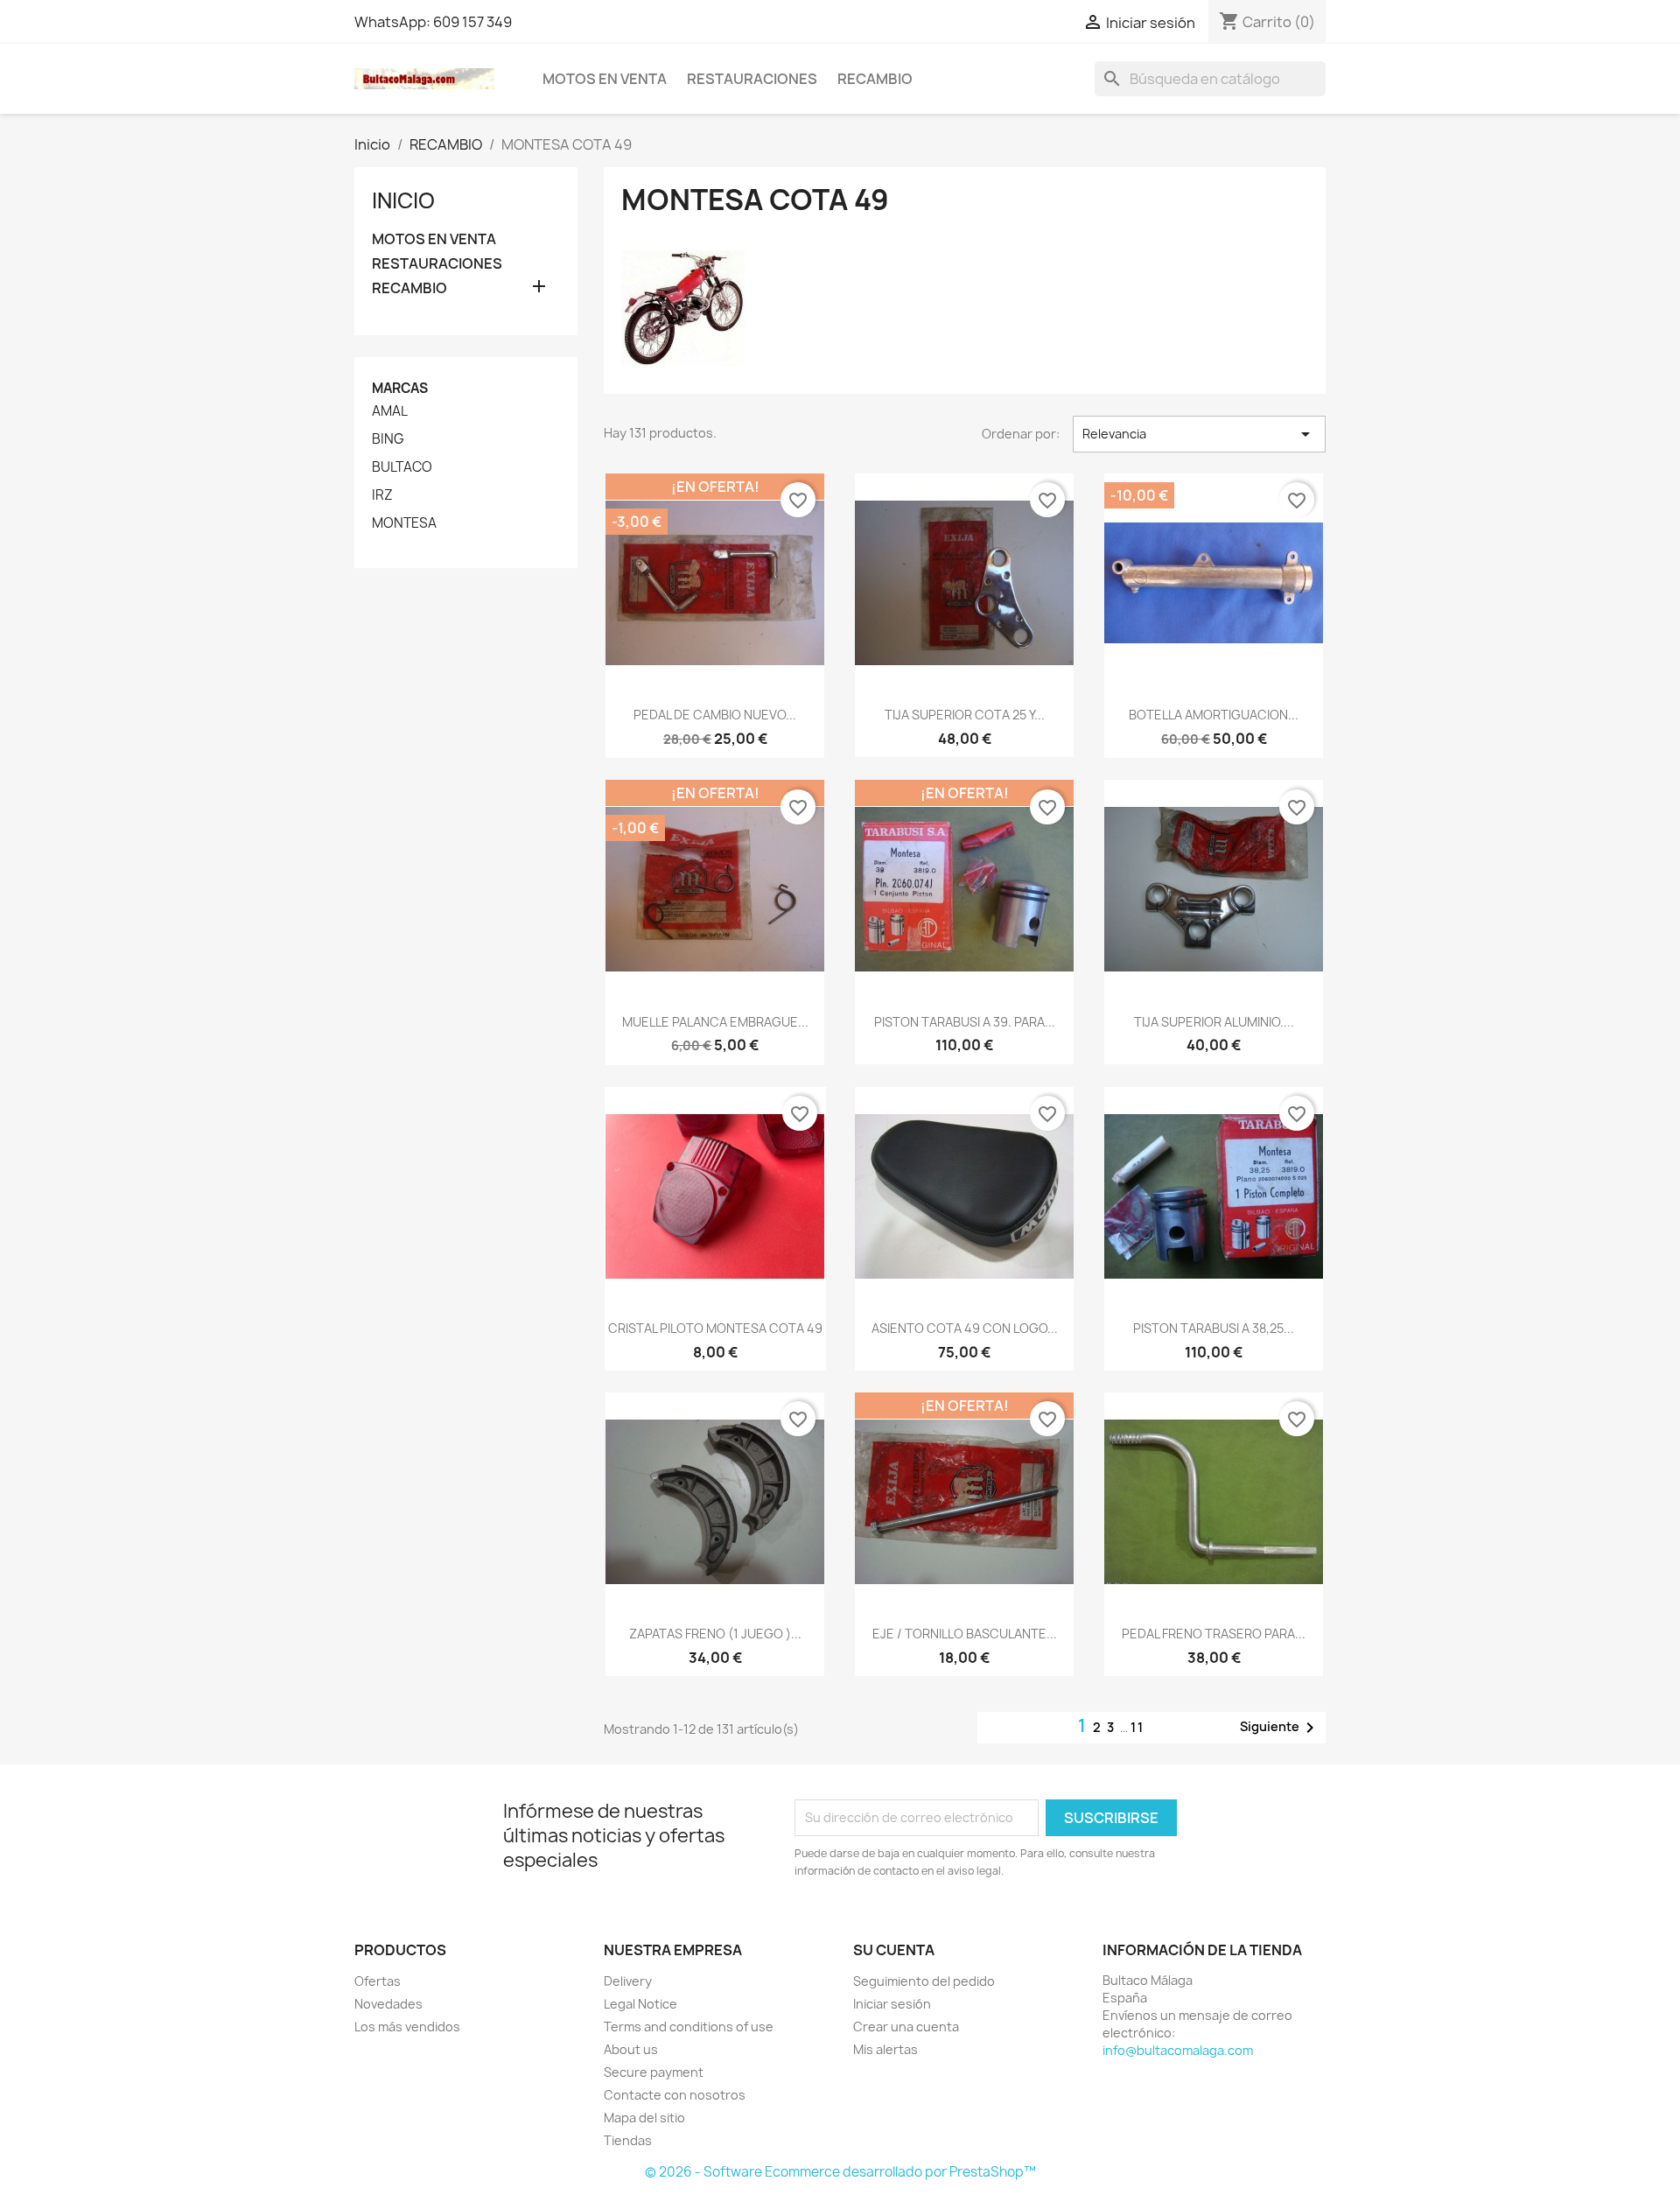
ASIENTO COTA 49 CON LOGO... (965, 1328)
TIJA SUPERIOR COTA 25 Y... (965, 715)
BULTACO (402, 467)
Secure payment (654, 2072)
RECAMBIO (875, 79)
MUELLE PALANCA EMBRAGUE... (715, 1022)
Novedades (388, 2004)
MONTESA (404, 523)
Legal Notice (640, 2004)
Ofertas (378, 1981)
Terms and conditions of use (689, 2027)
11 (1137, 1727)
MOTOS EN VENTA (605, 79)
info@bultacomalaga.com (1178, 2050)
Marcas (400, 388)
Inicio (403, 200)
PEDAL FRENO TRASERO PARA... (1214, 1634)
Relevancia (1199, 434)
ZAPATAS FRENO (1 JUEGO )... (715, 1634)
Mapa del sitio (644, 2118)
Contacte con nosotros (675, 2095)
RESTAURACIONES (752, 79)
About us (631, 2049)
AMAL (390, 411)
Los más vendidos (407, 2027)
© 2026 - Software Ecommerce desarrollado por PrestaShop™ (840, 2172)
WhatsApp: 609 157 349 (433, 22)
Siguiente (1280, 1728)
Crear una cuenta (906, 2027)
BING (388, 439)
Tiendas (628, 2140)
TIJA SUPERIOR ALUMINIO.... (1214, 1022)
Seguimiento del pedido (924, 1981)
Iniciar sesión (892, 2004)
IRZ (382, 495)
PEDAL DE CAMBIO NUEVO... (715, 715)
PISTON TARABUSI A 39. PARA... (965, 1022)
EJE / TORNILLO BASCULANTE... (965, 1634)
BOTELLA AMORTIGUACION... (1214, 715)
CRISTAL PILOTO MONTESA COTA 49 (715, 1328)
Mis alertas (885, 2049)
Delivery (628, 1981)
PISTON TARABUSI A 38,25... (1214, 1328)
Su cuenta (894, 1950)
